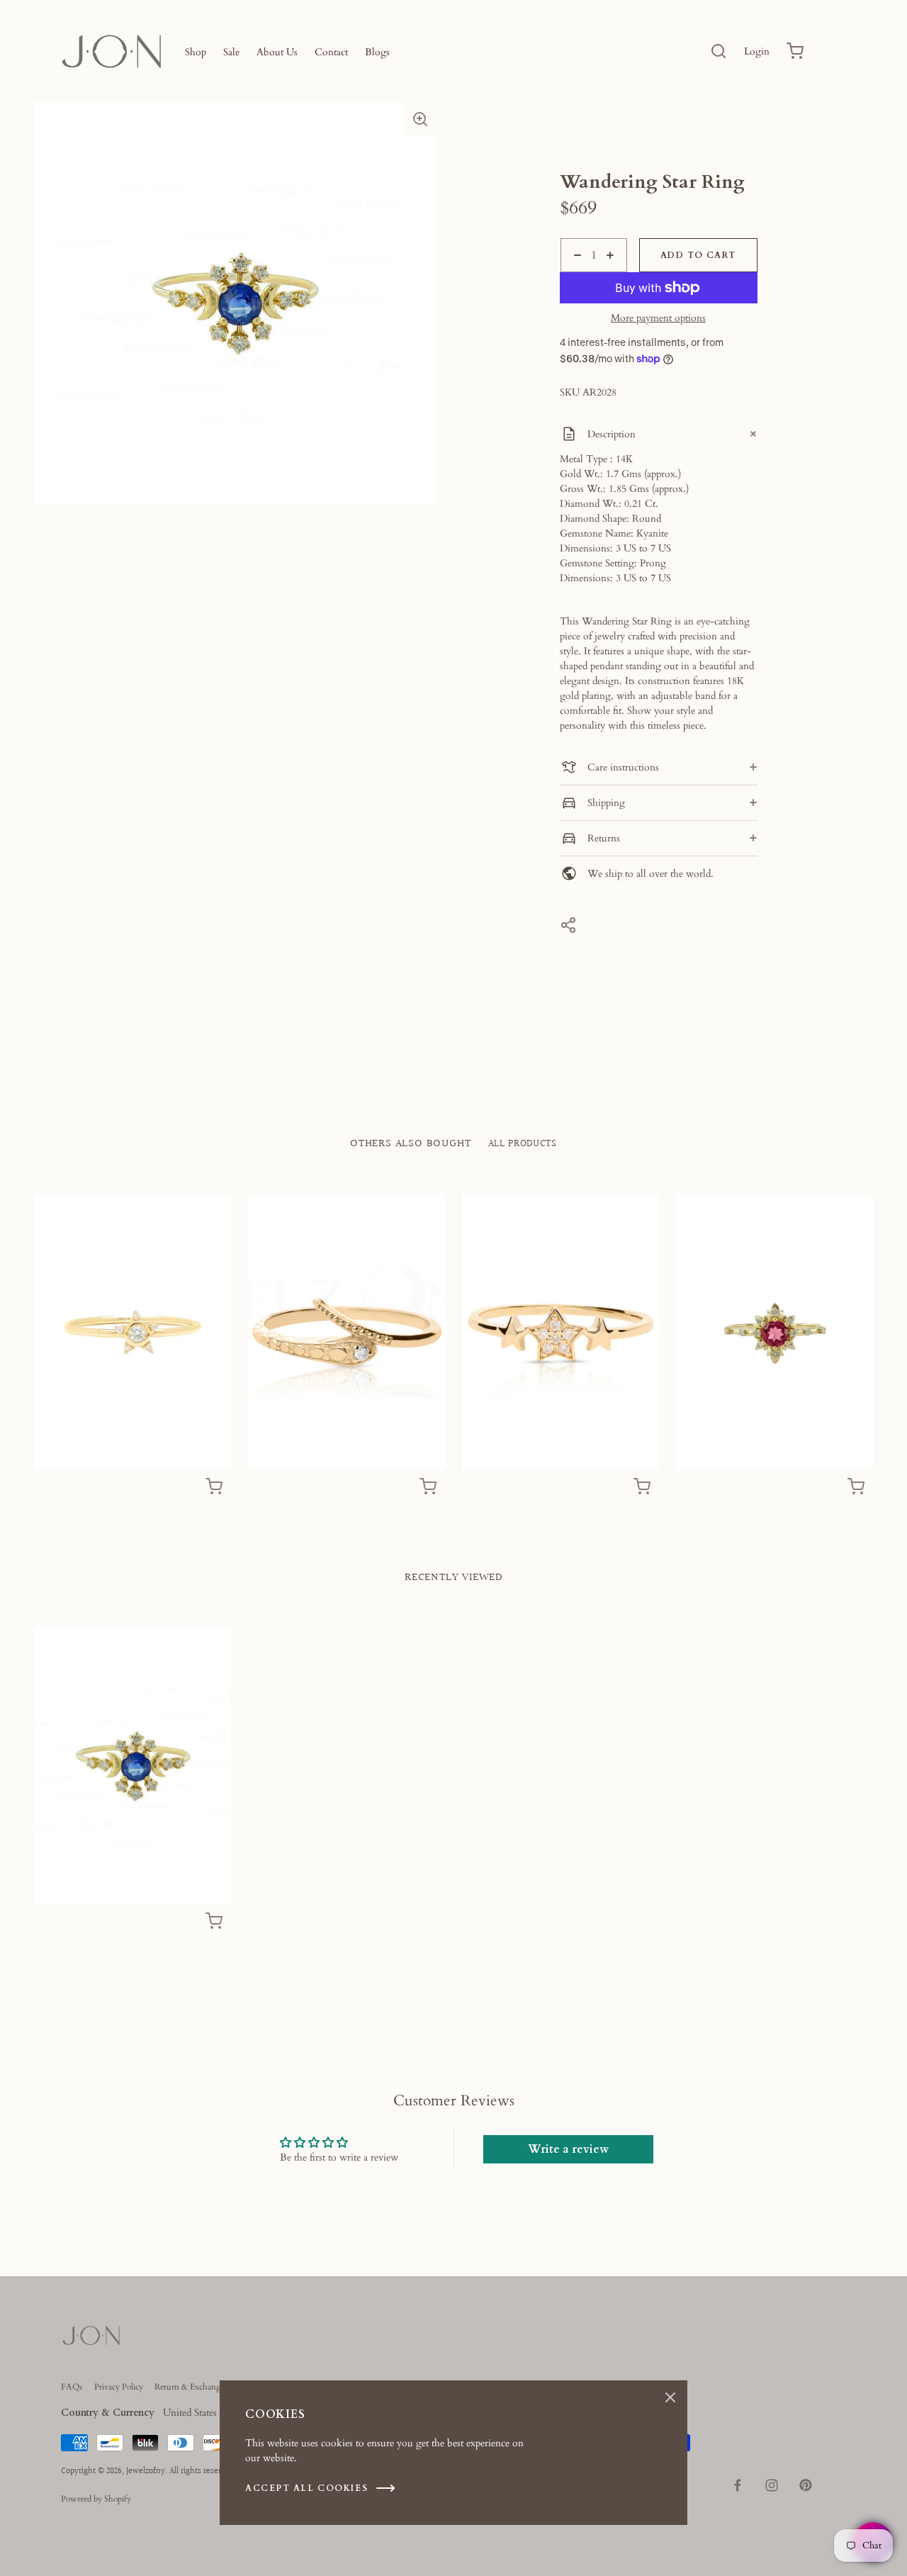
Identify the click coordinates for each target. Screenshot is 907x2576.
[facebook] (738, 2485)
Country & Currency (108, 2413)
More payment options (658, 318)
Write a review (568, 2149)
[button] (420, 119)
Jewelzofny (146, 2471)
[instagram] (772, 2485)
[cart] (795, 51)
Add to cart (698, 255)
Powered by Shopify (96, 2499)
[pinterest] (806, 2485)
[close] (719, 51)
